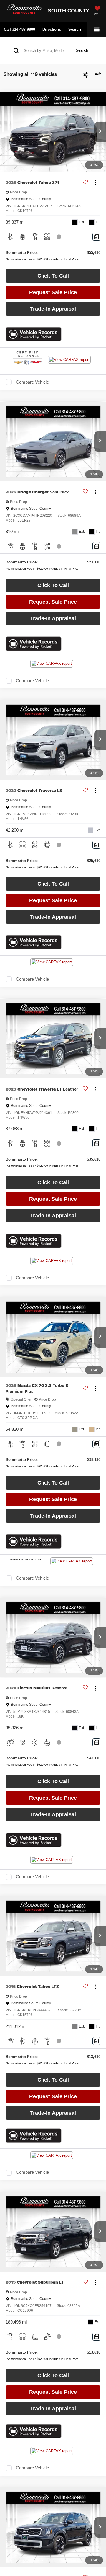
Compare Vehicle (32, 382)
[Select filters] (86, 74)
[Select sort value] (97, 74)
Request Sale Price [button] (53, 292)
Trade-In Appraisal (53, 309)
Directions (52, 29)
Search (82, 50)
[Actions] (95, 183)
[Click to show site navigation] (97, 29)
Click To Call (53, 276)
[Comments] (96, 237)
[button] (19, 29)
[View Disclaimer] (59, 237)
